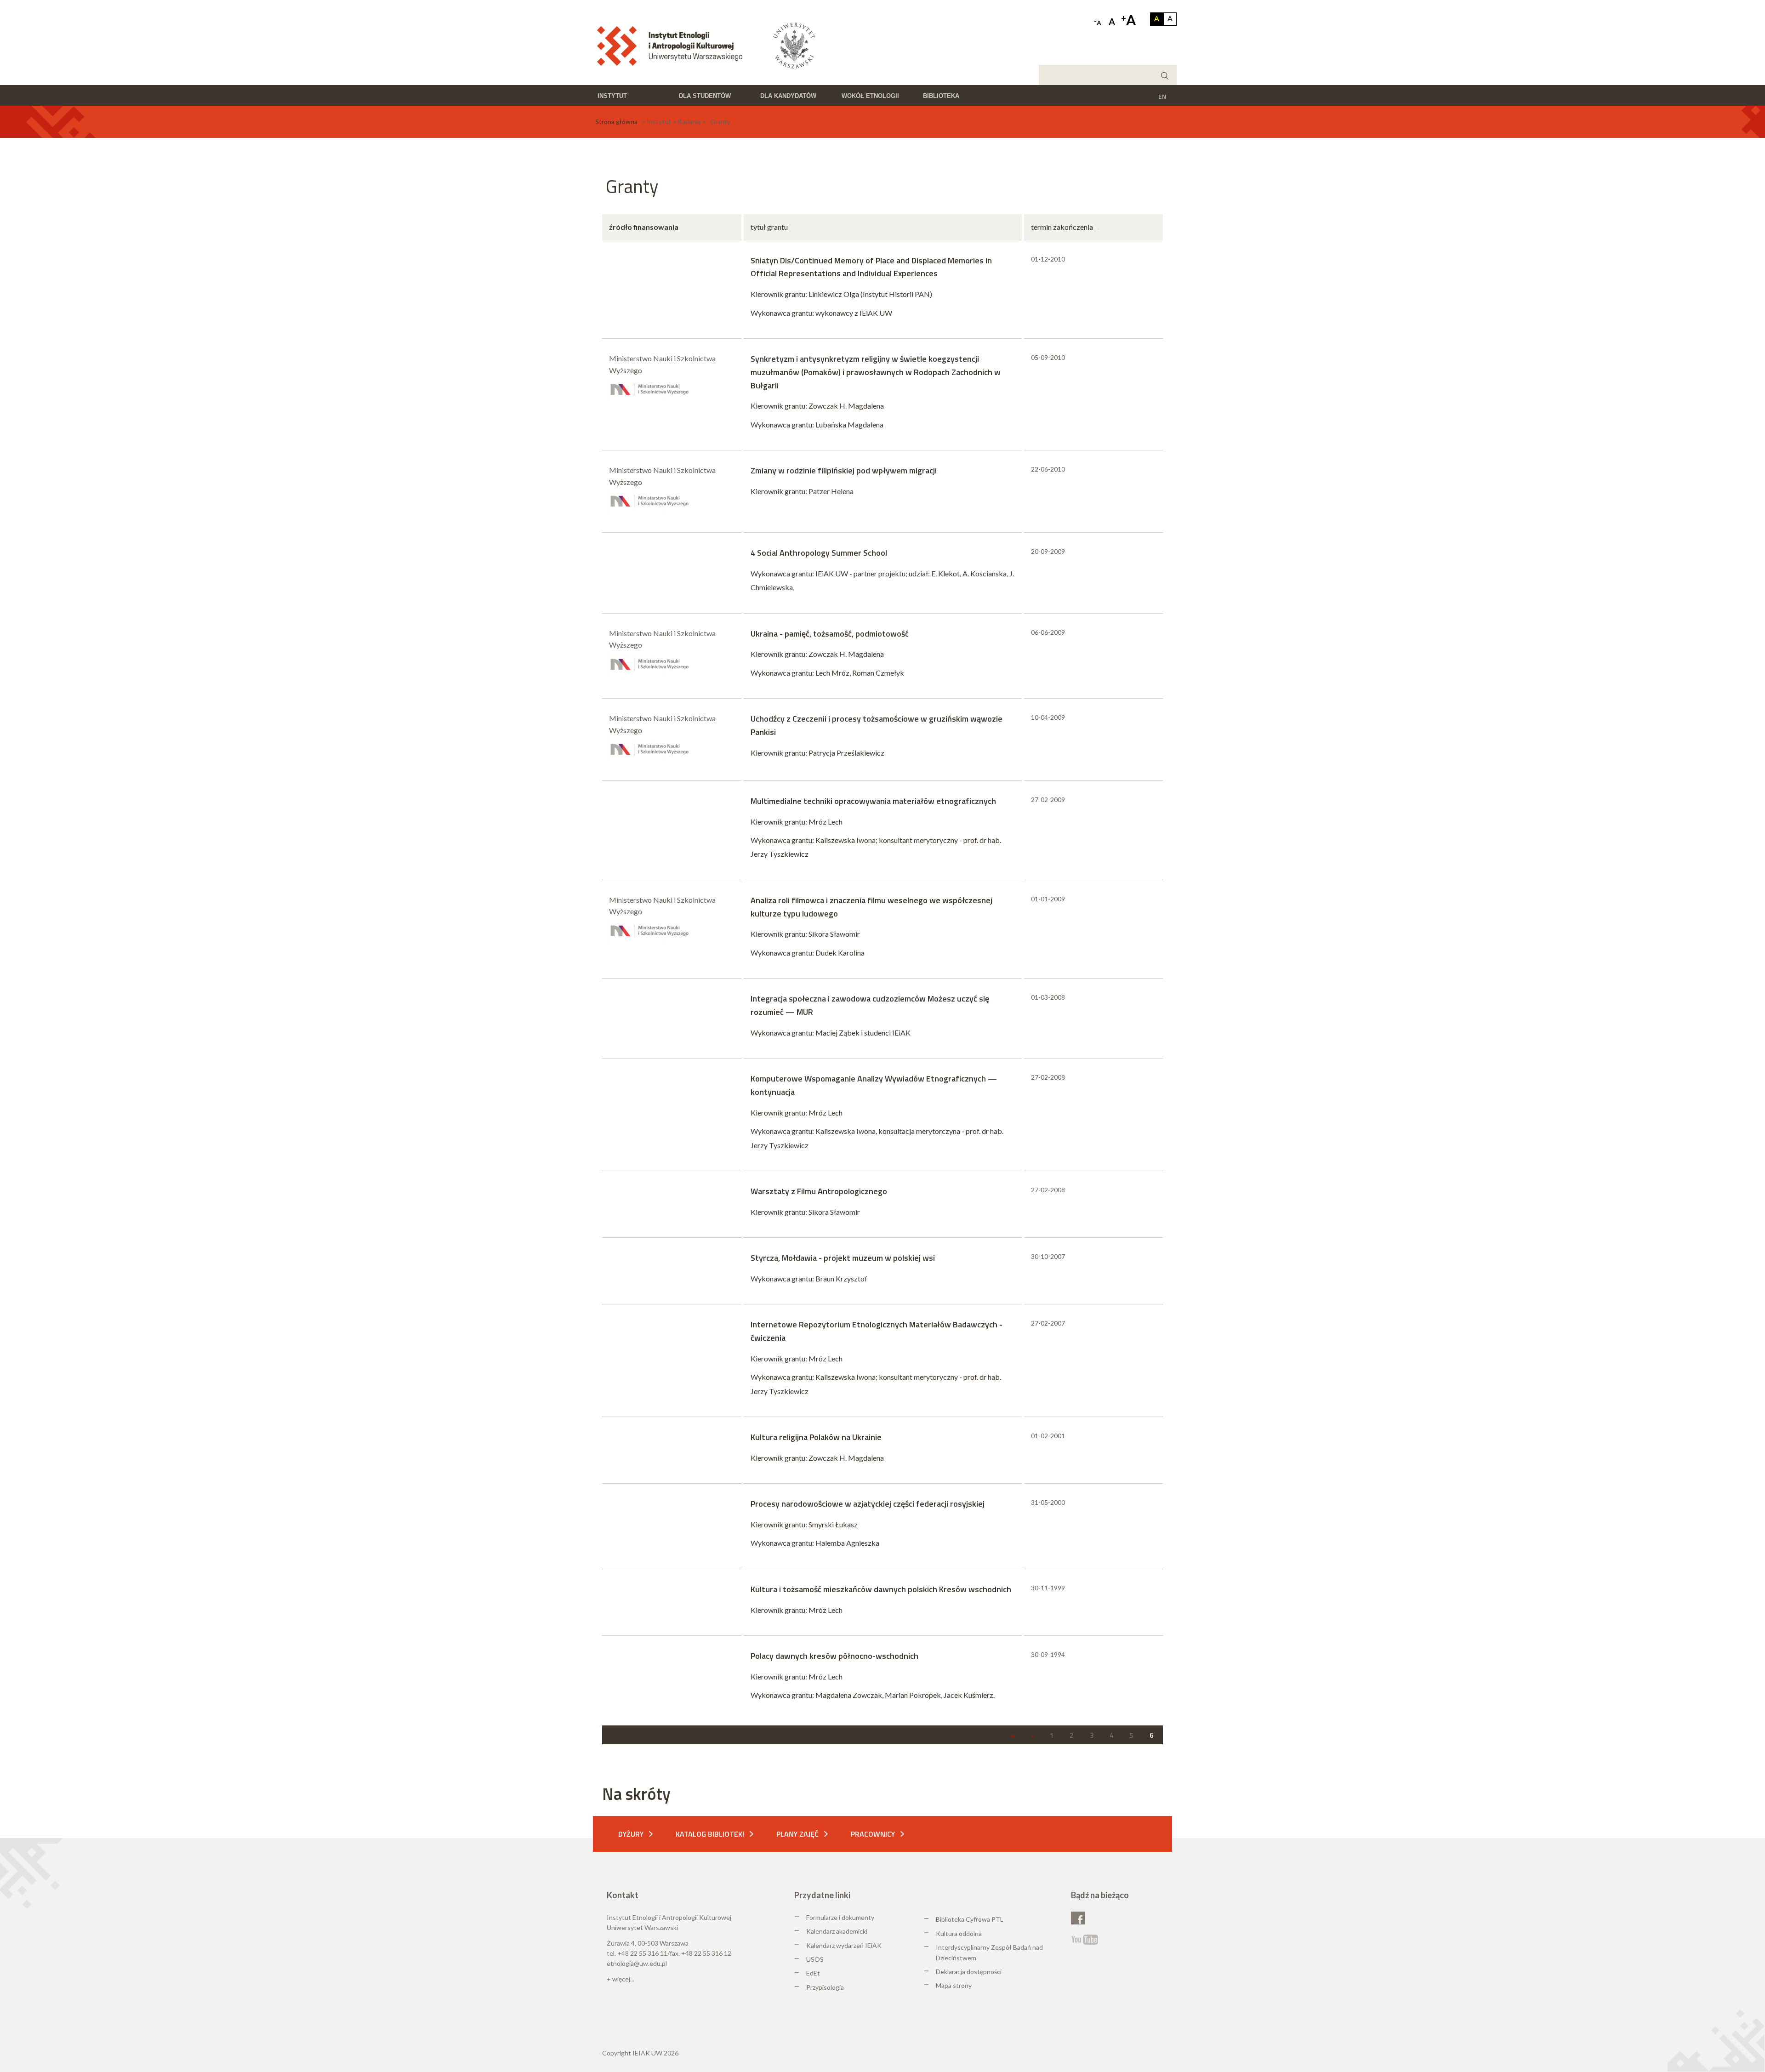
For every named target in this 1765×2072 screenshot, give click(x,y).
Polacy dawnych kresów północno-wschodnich (834, 1656)
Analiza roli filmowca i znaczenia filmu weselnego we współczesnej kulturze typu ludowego (871, 907)
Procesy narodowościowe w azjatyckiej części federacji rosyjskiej (868, 1504)
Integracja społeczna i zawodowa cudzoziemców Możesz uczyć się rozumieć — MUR (870, 1005)
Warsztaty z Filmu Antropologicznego (819, 1191)
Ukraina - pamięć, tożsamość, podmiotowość (830, 634)
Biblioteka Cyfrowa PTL (970, 1919)
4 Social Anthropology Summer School (819, 553)
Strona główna (616, 122)
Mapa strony (954, 1985)
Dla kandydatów (788, 96)
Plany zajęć (797, 1834)
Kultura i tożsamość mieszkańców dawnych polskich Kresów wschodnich (881, 1589)
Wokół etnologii (870, 96)
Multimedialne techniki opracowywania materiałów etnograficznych (873, 801)
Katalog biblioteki (710, 1834)
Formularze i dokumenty (840, 1917)
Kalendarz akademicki (837, 1931)
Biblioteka (941, 96)
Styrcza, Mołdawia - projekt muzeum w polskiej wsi (843, 1258)
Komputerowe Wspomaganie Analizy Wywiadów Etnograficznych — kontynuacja (874, 1085)
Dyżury (631, 1834)
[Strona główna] (673, 45)
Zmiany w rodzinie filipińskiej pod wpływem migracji (844, 470)
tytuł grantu (769, 227)
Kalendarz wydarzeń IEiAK (844, 1945)
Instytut (612, 96)
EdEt (813, 1973)
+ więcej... (621, 1979)
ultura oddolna (961, 1933)
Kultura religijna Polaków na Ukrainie (816, 1437)
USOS (815, 1959)
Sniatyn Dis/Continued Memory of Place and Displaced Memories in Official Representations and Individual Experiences (871, 267)
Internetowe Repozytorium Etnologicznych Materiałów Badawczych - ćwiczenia (877, 1331)
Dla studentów (705, 96)
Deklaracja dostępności (969, 1972)
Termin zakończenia (1062, 227)
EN (1162, 96)
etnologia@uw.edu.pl (637, 1963)
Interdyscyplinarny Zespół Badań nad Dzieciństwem (989, 1952)
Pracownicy (873, 1834)
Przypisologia (825, 1987)
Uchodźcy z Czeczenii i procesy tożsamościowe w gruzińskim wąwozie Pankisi (877, 725)
